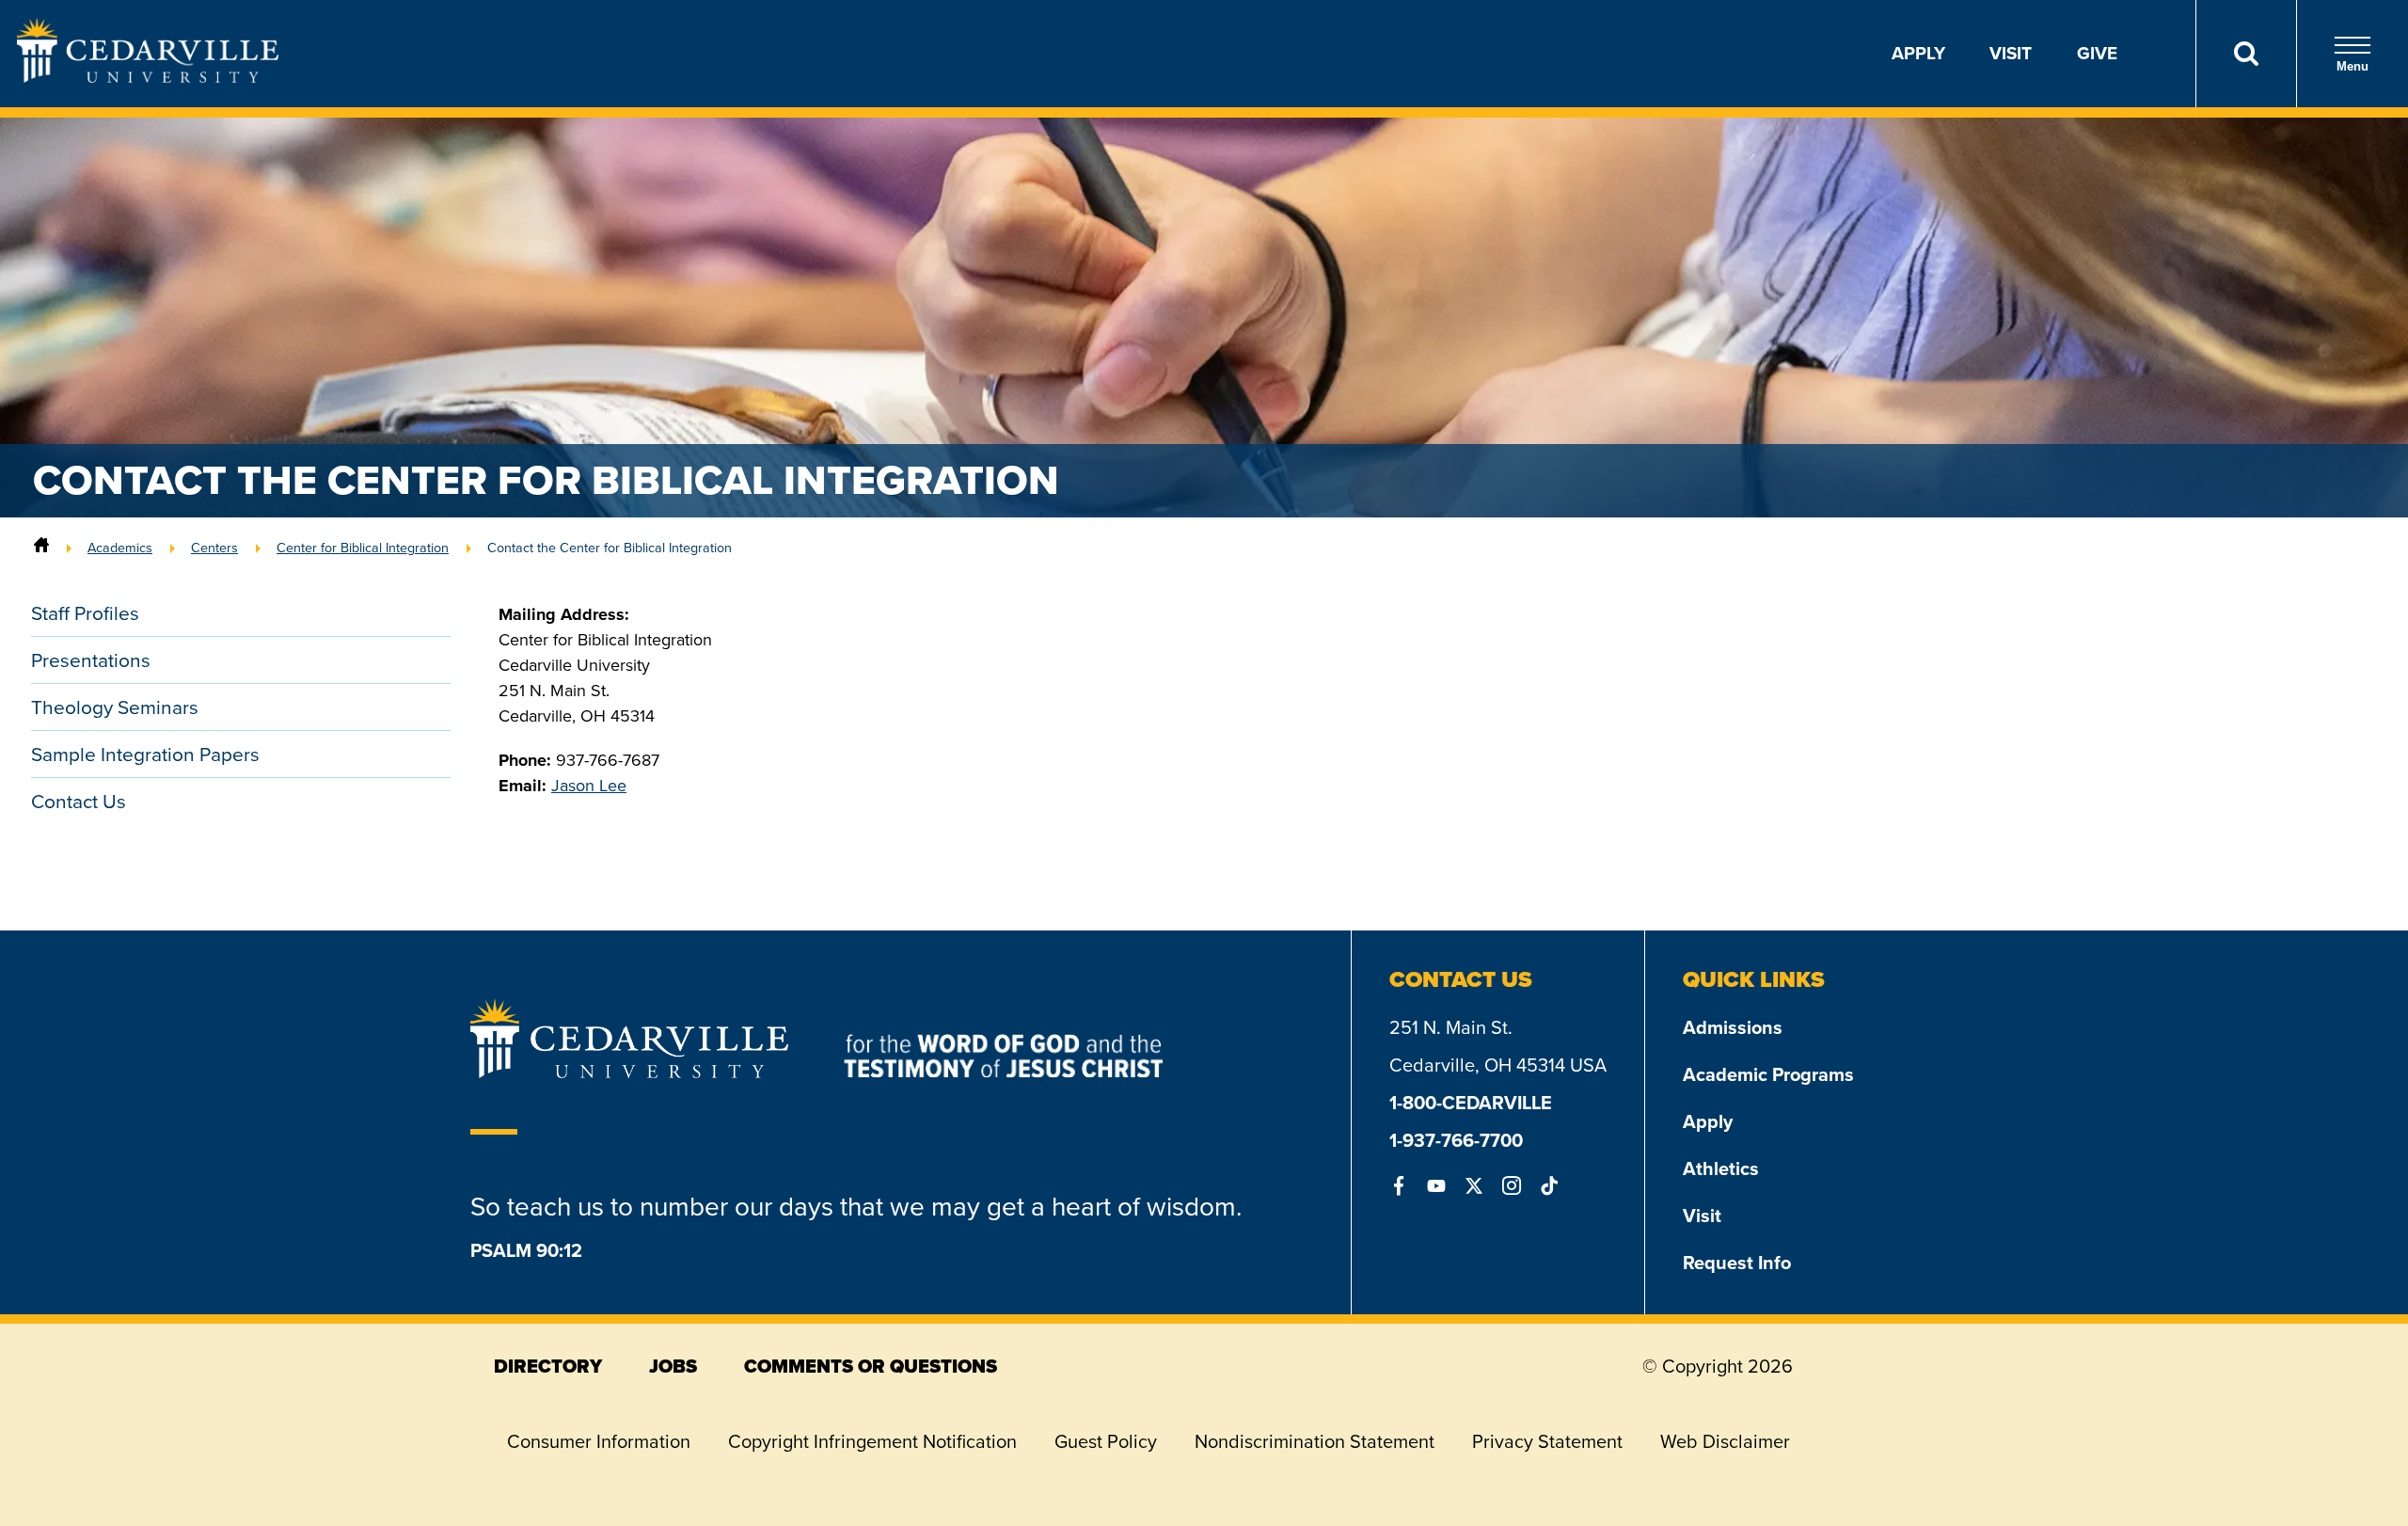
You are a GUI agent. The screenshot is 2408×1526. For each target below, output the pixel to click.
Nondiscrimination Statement (1315, 1441)
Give (2097, 53)
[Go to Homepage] (148, 77)
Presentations (91, 660)
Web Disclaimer (1725, 1441)
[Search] (2246, 54)
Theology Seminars (115, 707)
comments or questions (871, 1366)
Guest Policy (1106, 1441)
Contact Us (79, 801)
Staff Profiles (85, 613)
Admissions (1733, 1027)
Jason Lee (589, 786)
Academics (120, 548)
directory (548, 1366)
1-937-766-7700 (1456, 1140)
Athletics (1721, 1168)
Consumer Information (599, 1441)
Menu (2353, 66)
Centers (214, 548)
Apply (1918, 53)
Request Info (1737, 1263)
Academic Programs (1768, 1074)
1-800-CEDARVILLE (1471, 1103)
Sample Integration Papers (145, 754)
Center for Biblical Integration (363, 548)
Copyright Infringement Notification (872, 1441)
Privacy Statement (1547, 1441)
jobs (673, 1366)
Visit (2011, 53)
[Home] (41, 548)
